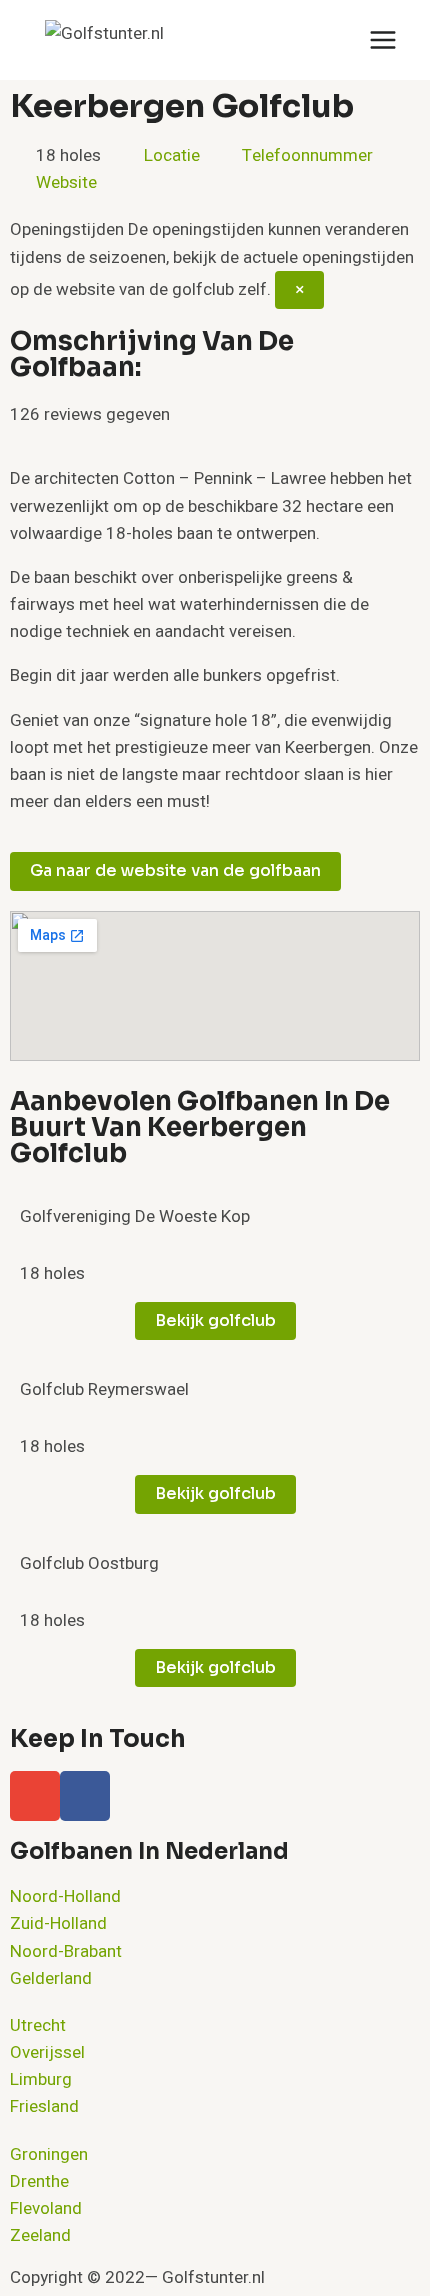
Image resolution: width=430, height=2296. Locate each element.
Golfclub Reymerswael (104, 1389)
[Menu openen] (382, 39)
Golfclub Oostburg (89, 1563)
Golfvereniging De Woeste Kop (135, 1216)
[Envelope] (35, 1796)
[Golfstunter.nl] (145, 40)
